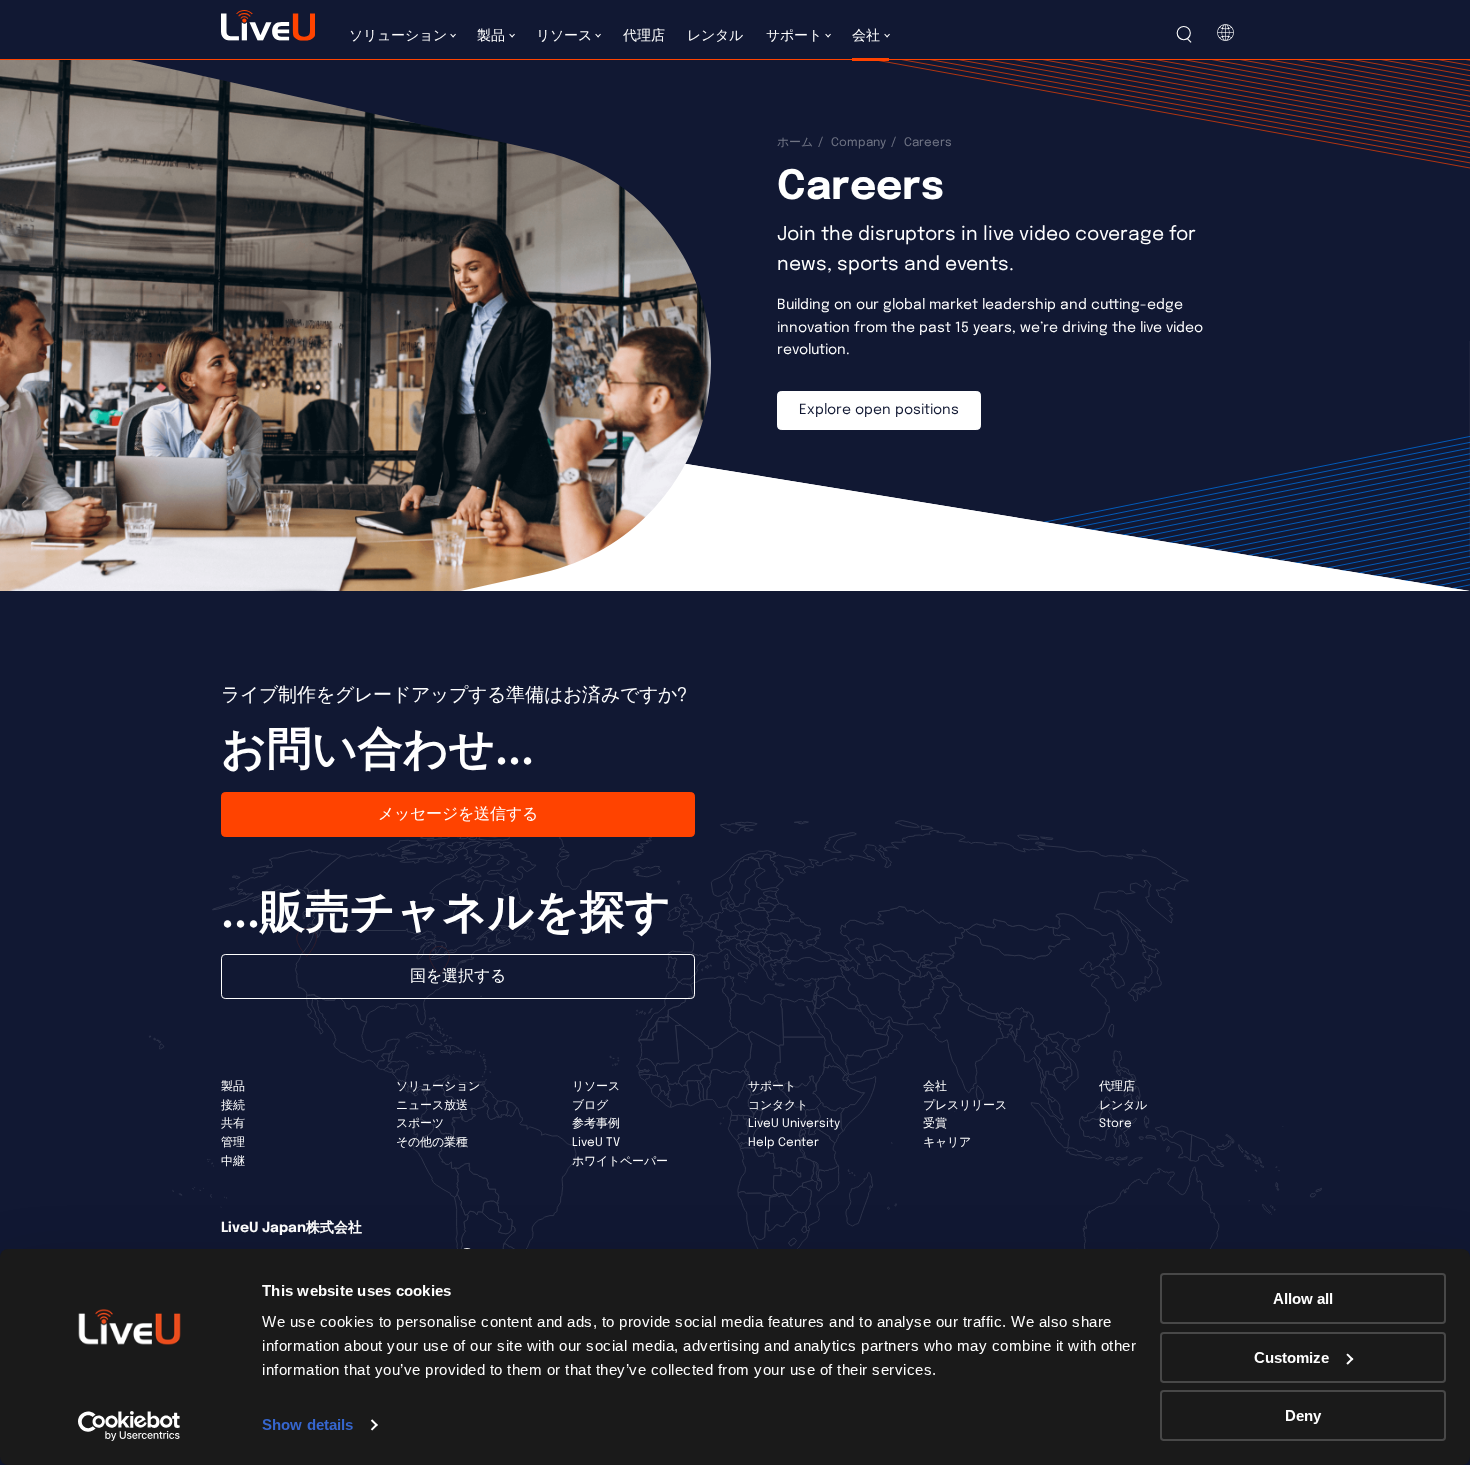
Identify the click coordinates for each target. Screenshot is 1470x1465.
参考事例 (596, 1124)
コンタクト (778, 1106)
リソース (596, 1087)
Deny (1303, 1415)
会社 (935, 1087)
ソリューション (438, 1087)
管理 (233, 1143)
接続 (233, 1106)
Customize (1291, 1357)
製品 (233, 1087)
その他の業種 (432, 1143)
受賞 (935, 1124)
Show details (307, 1424)
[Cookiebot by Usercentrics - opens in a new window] (129, 1426)
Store (1115, 1124)
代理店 (1117, 1087)
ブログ (590, 1106)
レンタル (1123, 1106)
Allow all (1303, 1298)
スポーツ (420, 1124)
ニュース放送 (432, 1106)
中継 (233, 1162)
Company (858, 143)
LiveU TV (596, 1143)
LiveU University (794, 1124)
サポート (772, 1087)
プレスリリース (965, 1106)
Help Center (783, 1143)
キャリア (947, 1143)
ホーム (795, 143)
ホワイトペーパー (620, 1162)
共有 (233, 1124)
